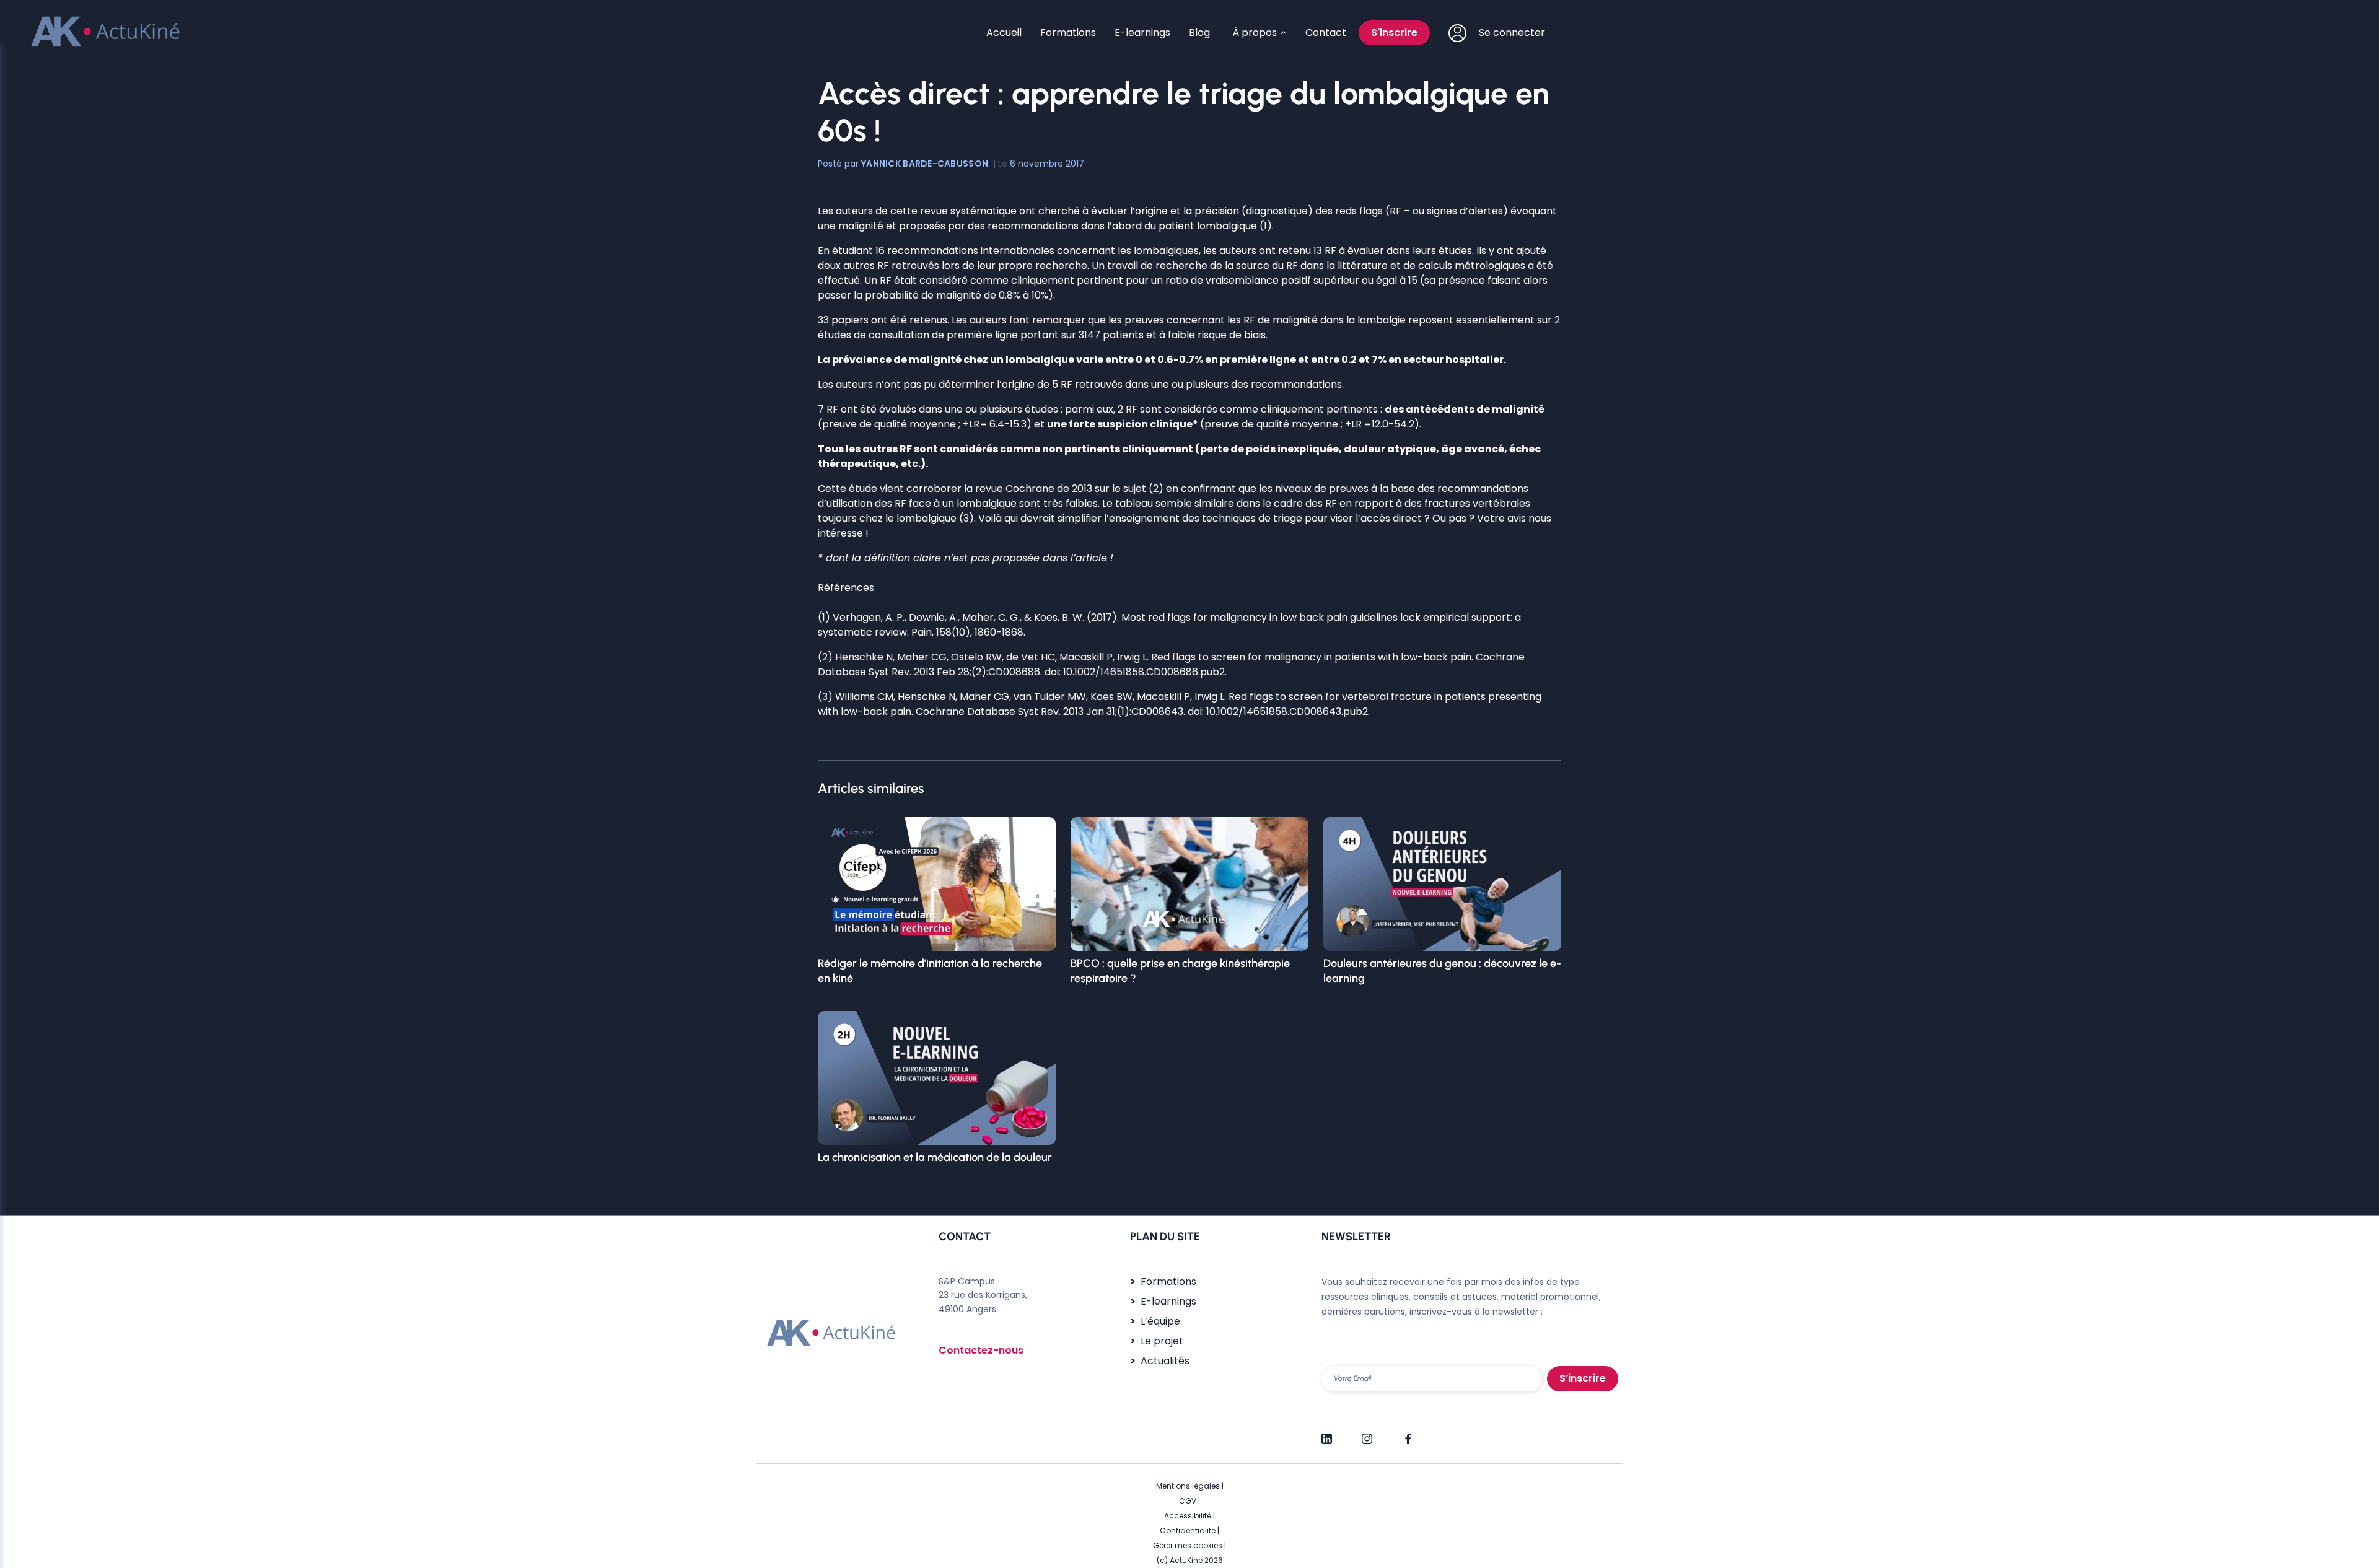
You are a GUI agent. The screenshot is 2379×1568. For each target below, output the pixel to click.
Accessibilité (1188, 1516)
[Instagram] (1367, 1434)
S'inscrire (1394, 33)
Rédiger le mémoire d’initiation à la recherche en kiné (930, 971)
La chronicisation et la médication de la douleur (935, 1157)
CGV (1188, 1501)
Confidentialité (1188, 1531)
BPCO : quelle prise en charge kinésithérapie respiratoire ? (1180, 971)
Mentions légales (1188, 1486)
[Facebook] (1407, 1434)
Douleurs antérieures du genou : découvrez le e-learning (1442, 971)
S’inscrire (1583, 1378)
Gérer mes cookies (1188, 1545)
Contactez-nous (981, 1350)
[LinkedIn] (1327, 1434)
